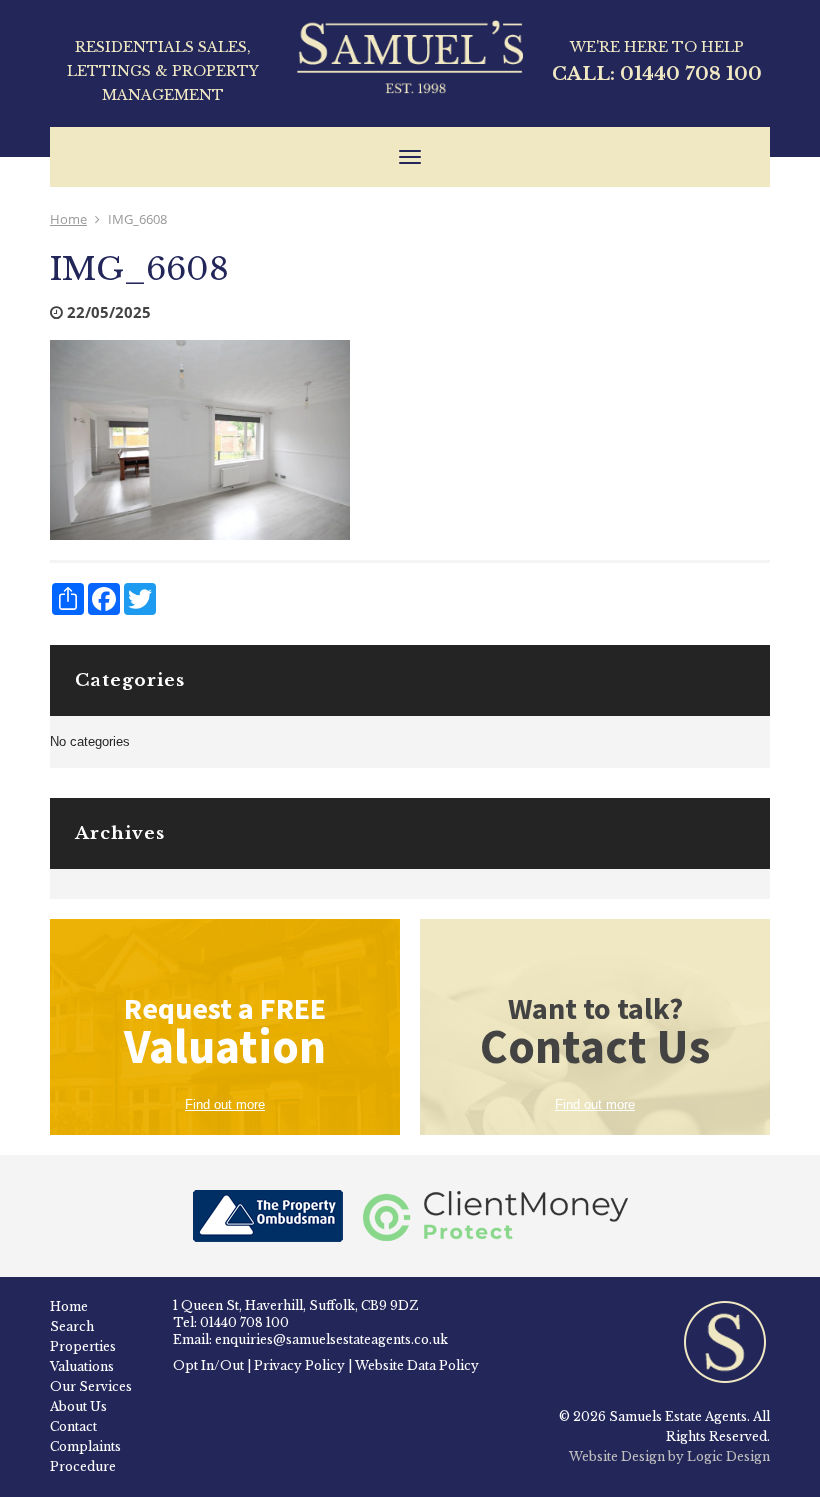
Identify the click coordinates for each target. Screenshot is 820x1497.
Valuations (82, 1366)
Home (68, 219)
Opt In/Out (208, 1365)
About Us (78, 1406)
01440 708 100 (691, 74)
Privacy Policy (299, 1365)
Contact (73, 1426)
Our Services (91, 1386)
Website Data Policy (417, 1365)
